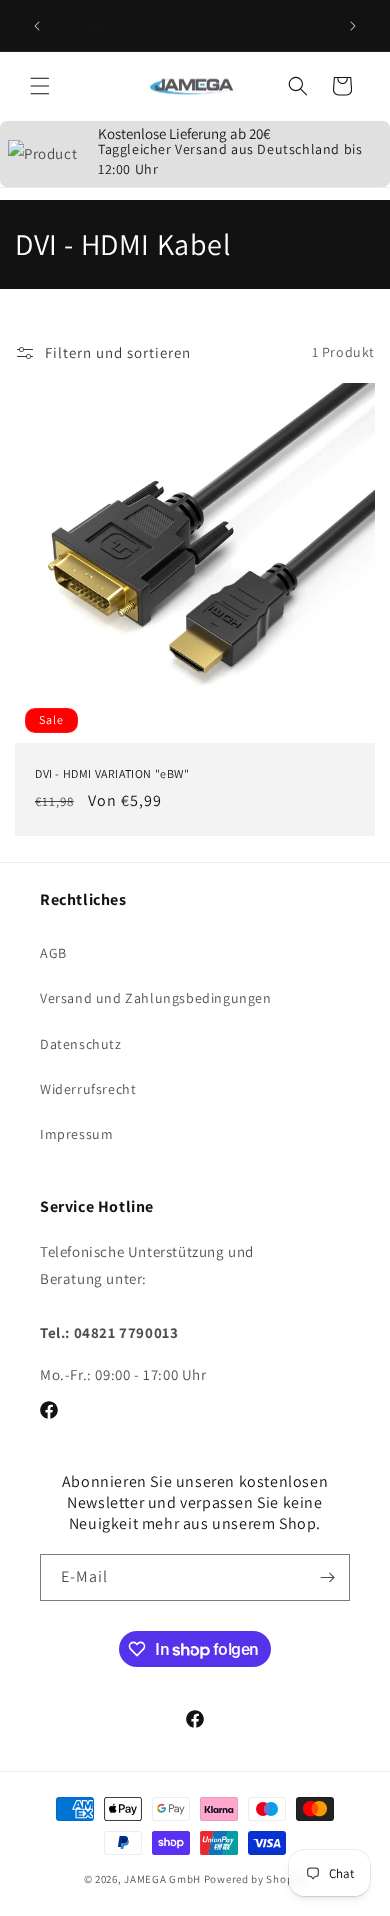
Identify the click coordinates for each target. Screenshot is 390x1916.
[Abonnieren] (327, 1577)
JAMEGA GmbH (162, 1879)
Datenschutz (81, 1044)
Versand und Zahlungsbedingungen (156, 998)
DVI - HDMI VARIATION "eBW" (112, 773)
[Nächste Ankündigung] (353, 26)
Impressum (76, 1134)
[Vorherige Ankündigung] (37, 26)
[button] (40, 86)
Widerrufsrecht (88, 1089)
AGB (53, 953)
